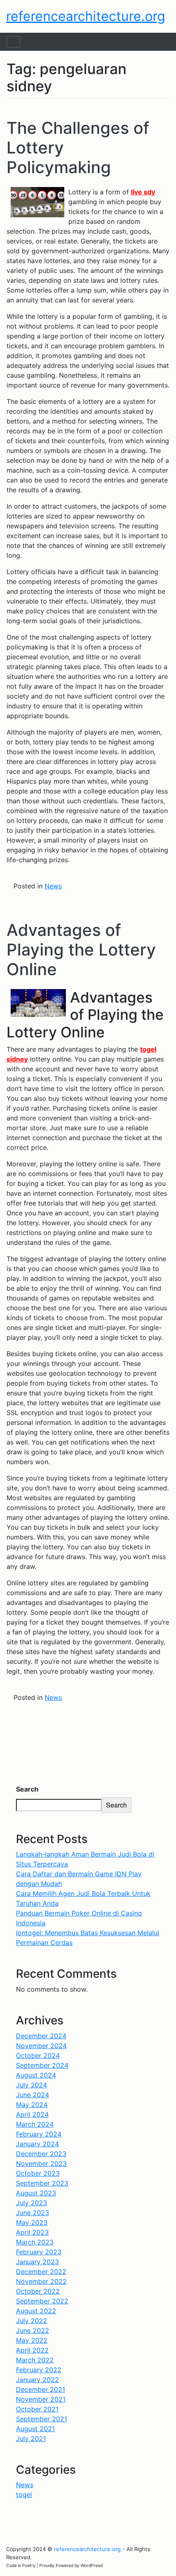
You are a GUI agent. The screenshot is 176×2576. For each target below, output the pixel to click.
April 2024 (32, 2114)
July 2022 (32, 2321)
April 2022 (32, 2350)
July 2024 (32, 2085)
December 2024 (41, 2036)
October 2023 (38, 2173)
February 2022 (39, 2370)
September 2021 (42, 2419)
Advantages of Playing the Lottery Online (81, 950)
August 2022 (36, 2311)
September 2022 (42, 2301)
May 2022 (32, 2340)
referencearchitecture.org (86, 16)
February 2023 (39, 2252)
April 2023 (32, 2232)
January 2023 (37, 2262)
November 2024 (41, 2046)
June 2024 (33, 2095)
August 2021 (35, 2429)
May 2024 (32, 2105)
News (53, 886)
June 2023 (33, 2213)
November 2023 (41, 2164)
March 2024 (35, 2124)
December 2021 (41, 2389)
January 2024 (37, 2144)
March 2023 (35, 2242)
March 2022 (35, 2360)
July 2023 (32, 2203)
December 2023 (41, 2154)
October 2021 (37, 2409)
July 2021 (31, 2439)
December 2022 (41, 2272)
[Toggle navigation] (14, 42)
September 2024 (42, 2065)
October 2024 (38, 2055)
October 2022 (38, 2291)
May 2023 (32, 2222)
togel (24, 2495)
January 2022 (37, 2380)
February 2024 (39, 2134)
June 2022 (33, 2330)
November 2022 (41, 2281)
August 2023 (36, 2193)
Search (27, 1789)
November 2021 (41, 2399)
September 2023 (42, 2183)
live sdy (143, 192)
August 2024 (36, 2075)
